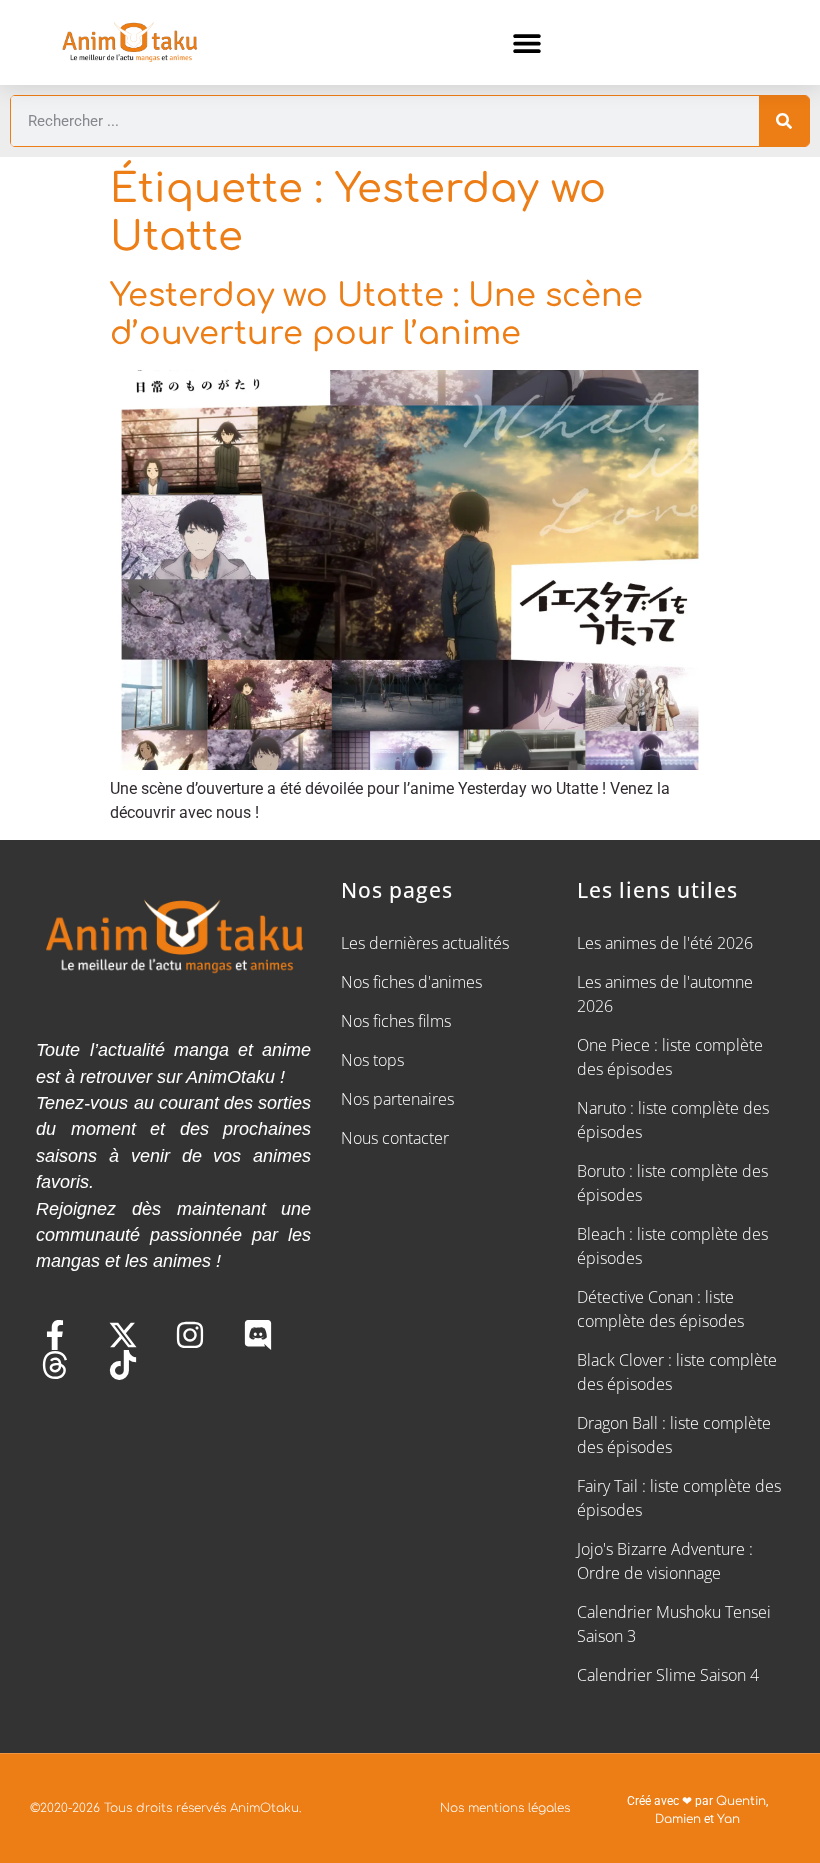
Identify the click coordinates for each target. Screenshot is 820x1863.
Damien (678, 1819)
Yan (728, 1819)
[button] (527, 42)
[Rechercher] (784, 121)
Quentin (741, 1801)
